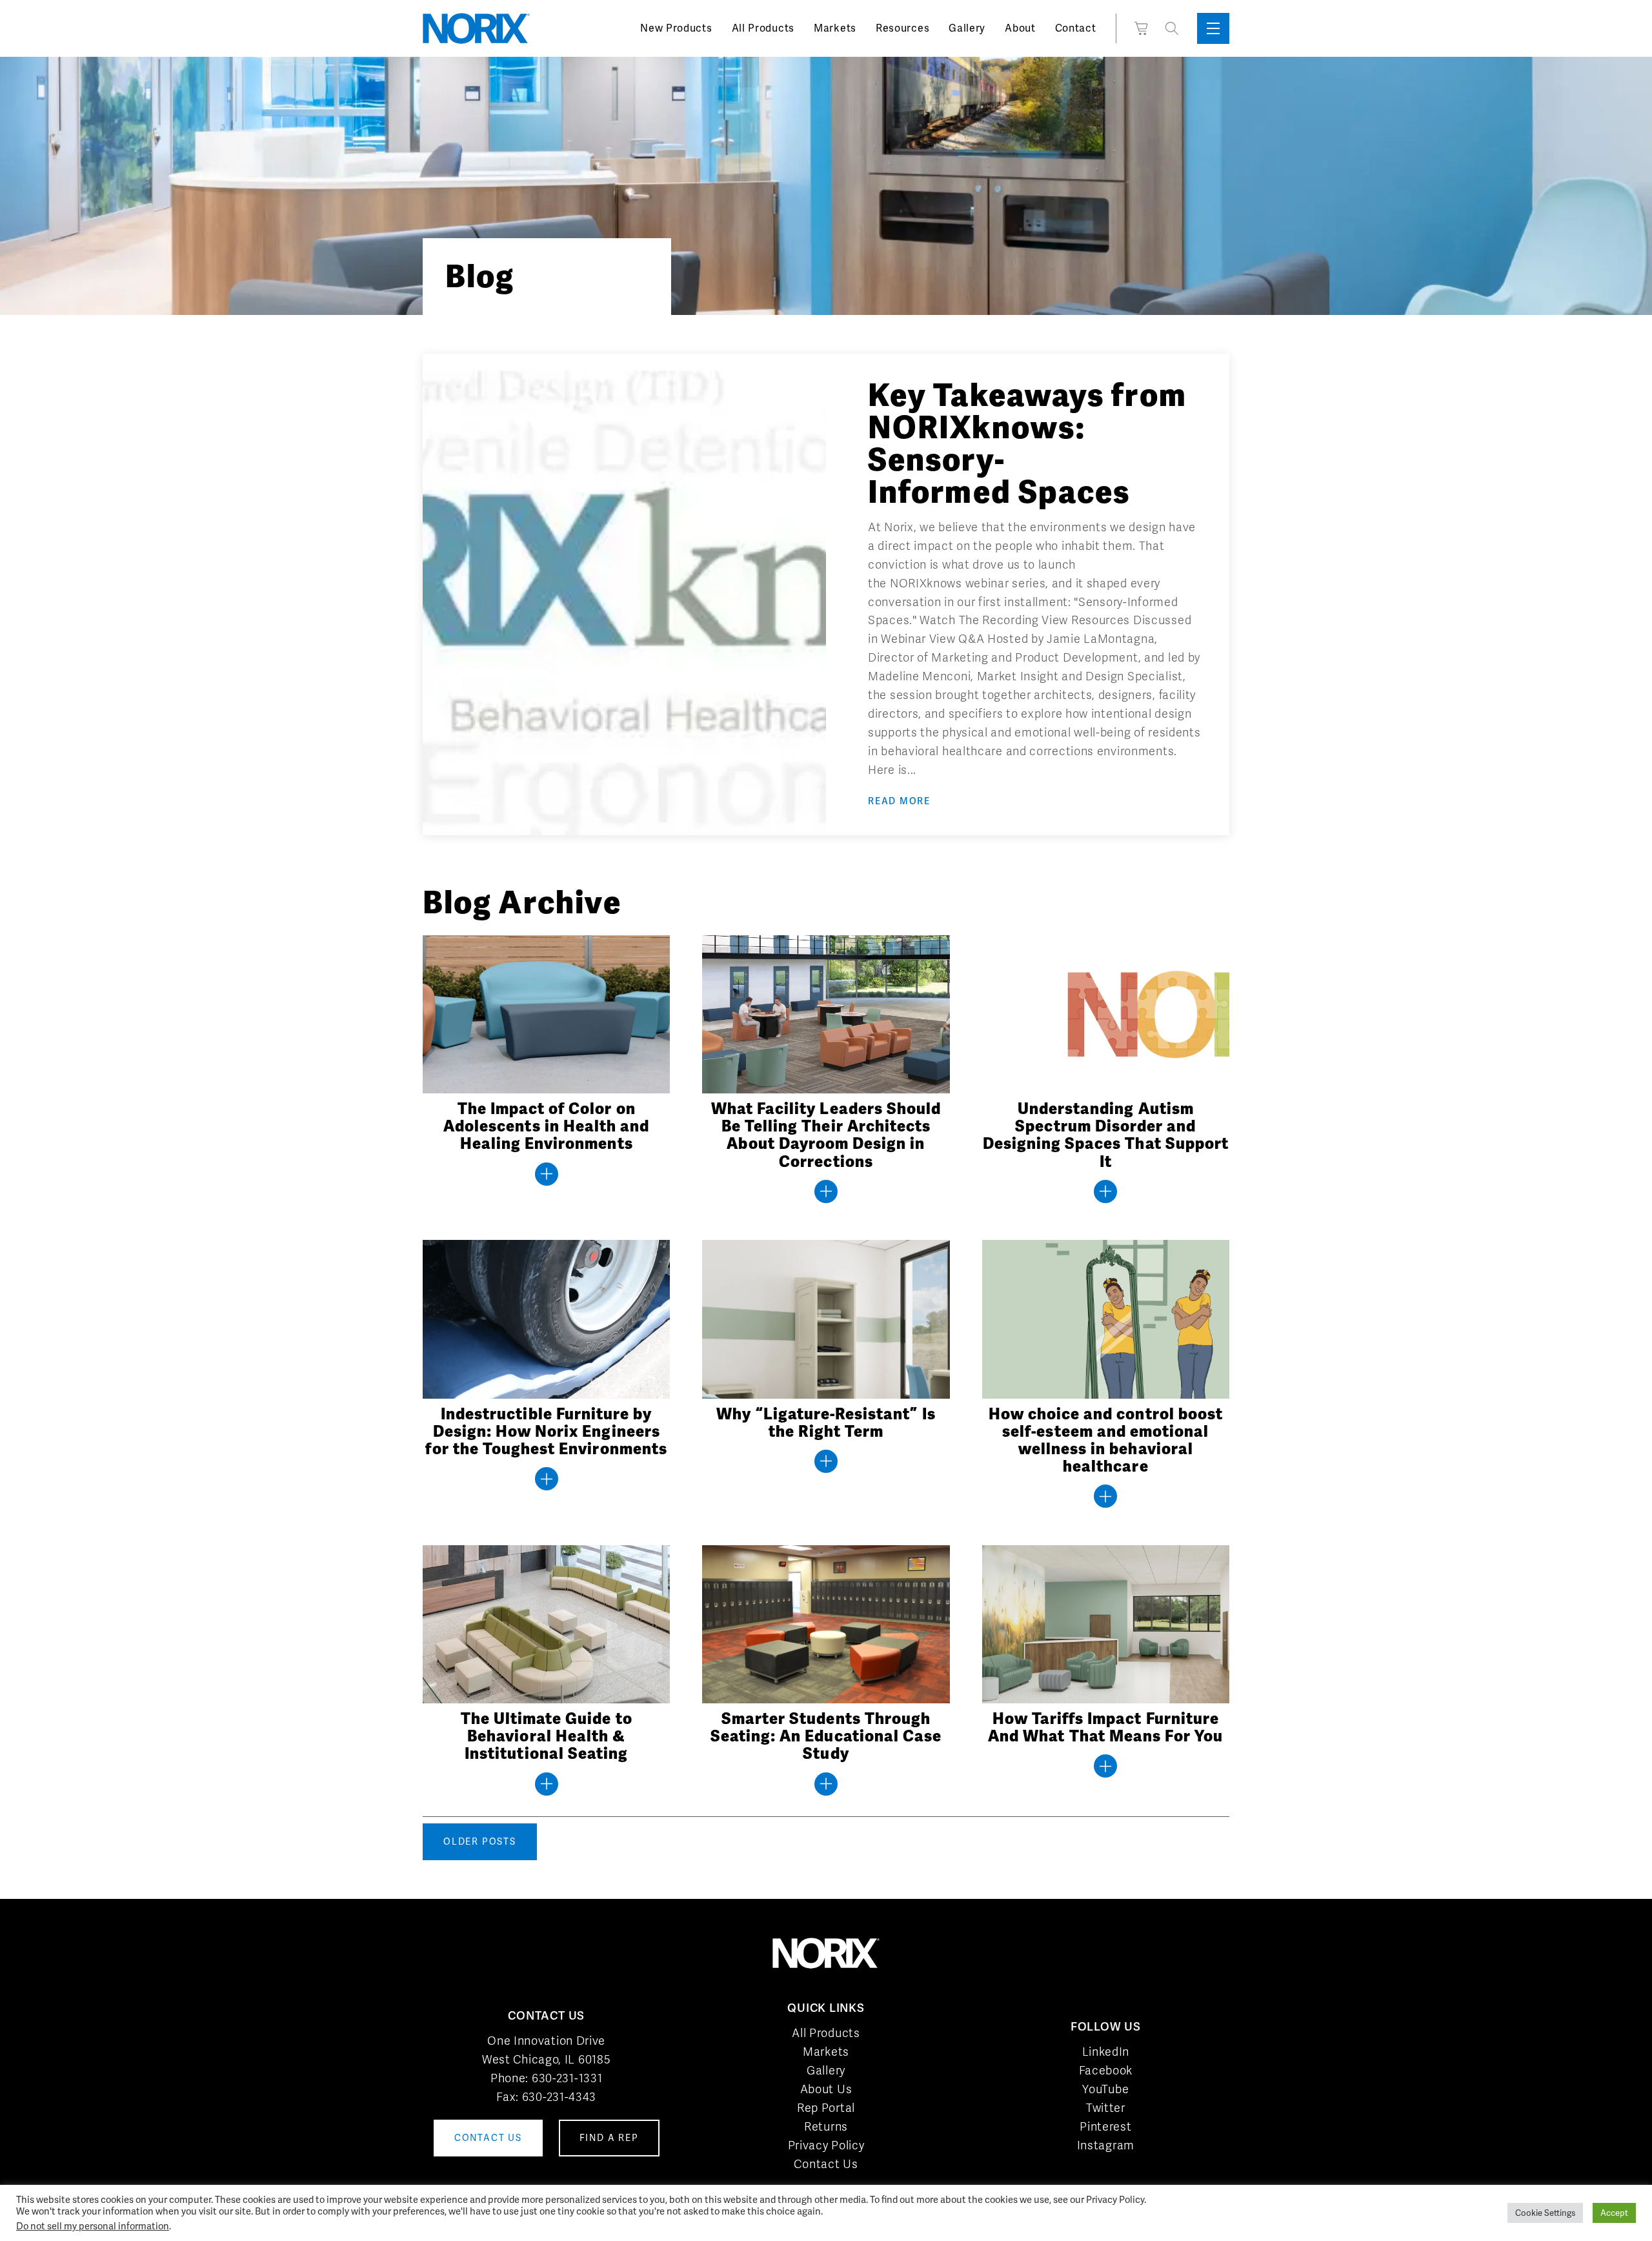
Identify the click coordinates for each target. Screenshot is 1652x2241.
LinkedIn (1106, 2052)
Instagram (1106, 2145)
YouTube (1105, 2089)
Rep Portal (826, 2108)
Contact (1076, 28)
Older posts (480, 1841)
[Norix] (476, 28)
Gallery (967, 28)
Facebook (1106, 2070)
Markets (835, 28)
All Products (763, 28)
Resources (902, 28)
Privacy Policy (826, 2145)
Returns (826, 2126)
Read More (899, 801)
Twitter (1106, 2108)
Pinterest (1105, 2126)
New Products (676, 28)
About (1020, 28)
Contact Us (826, 2164)
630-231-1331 (567, 2078)
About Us (826, 2089)
